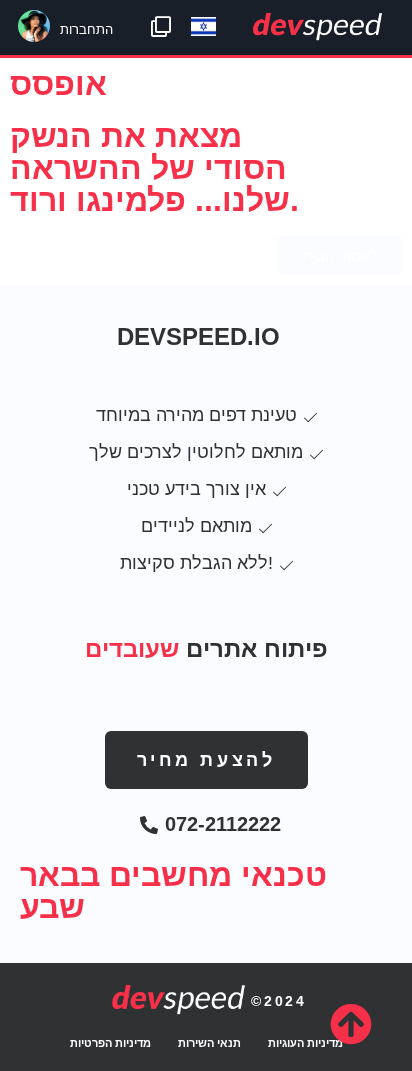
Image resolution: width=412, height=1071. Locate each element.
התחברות (86, 29)
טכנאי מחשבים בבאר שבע (173, 891)
